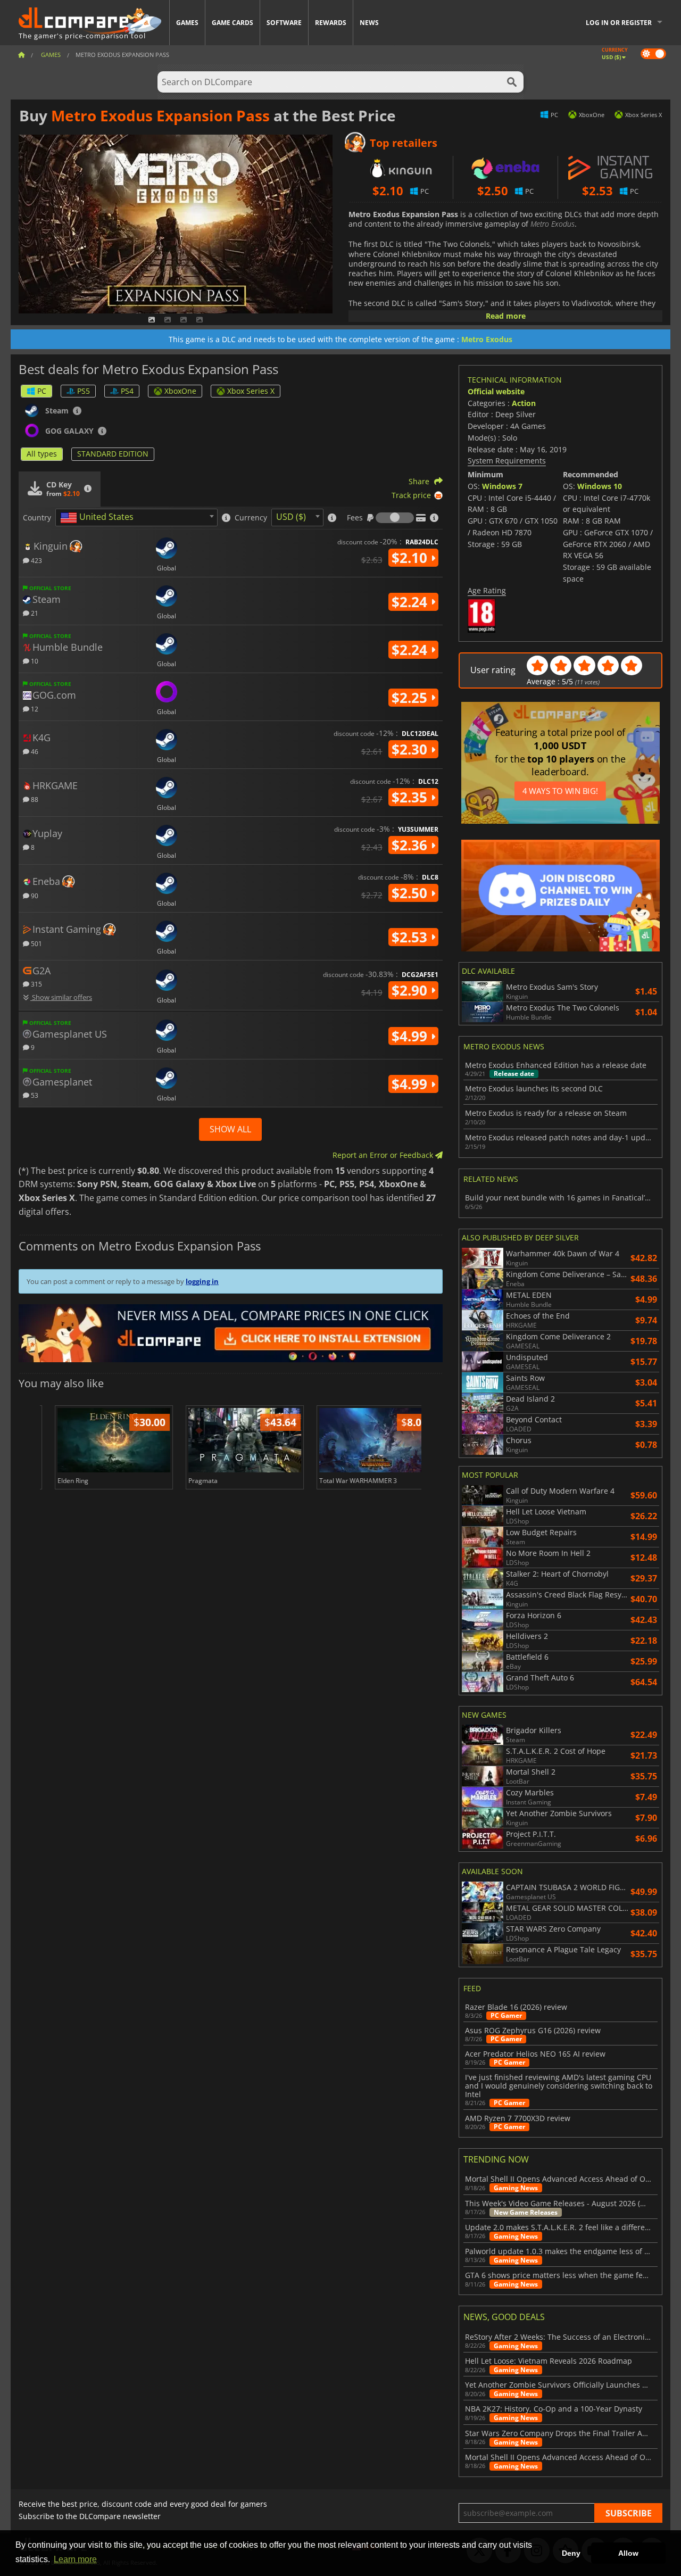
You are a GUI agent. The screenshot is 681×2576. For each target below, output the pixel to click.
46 (34, 751)
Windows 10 (600, 486)
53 (34, 1095)
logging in (202, 1281)
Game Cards (232, 23)
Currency (251, 518)
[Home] (21, 55)
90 (34, 895)
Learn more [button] (75, 2559)
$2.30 (411, 749)
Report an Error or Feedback (384, 1155)
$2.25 (411, 698)
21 (34, 613)
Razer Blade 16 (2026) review (516, 2007)
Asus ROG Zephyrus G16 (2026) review (533, 2031)
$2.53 (411, 937)
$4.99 (411, 1036)
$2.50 (411, 893)
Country (37, 518)
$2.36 (411, 845)
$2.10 (411, 558)
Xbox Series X (251, 391)
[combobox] (136, 517)
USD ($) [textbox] (291, 517)
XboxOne (180, 391)
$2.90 (411, 990)
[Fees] (395, 518)
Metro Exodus (487, 339)
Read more (506, 316)
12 (34, 709)
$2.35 (411, 797)
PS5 (84, 391)
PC (42, 391)
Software (284, 23)
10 (34, 661)
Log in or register (619, 23)
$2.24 (411, 602)
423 (36, 560)
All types (42, 454)
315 (36, 984)
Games (187, 23)
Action (524, 403)
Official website (496, 391)
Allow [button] (628, 2553)
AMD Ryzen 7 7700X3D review (518, 2118)
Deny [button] (571, 2553)
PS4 (127, 391)
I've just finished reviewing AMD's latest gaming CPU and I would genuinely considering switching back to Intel (559, 2086)
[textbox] (99, 518)
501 (36, 943)
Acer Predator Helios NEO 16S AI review (535, 2054)
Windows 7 (502, 486)
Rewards (331, 23)
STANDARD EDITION (113, 454)
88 (34, 799)
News (369, 23)
